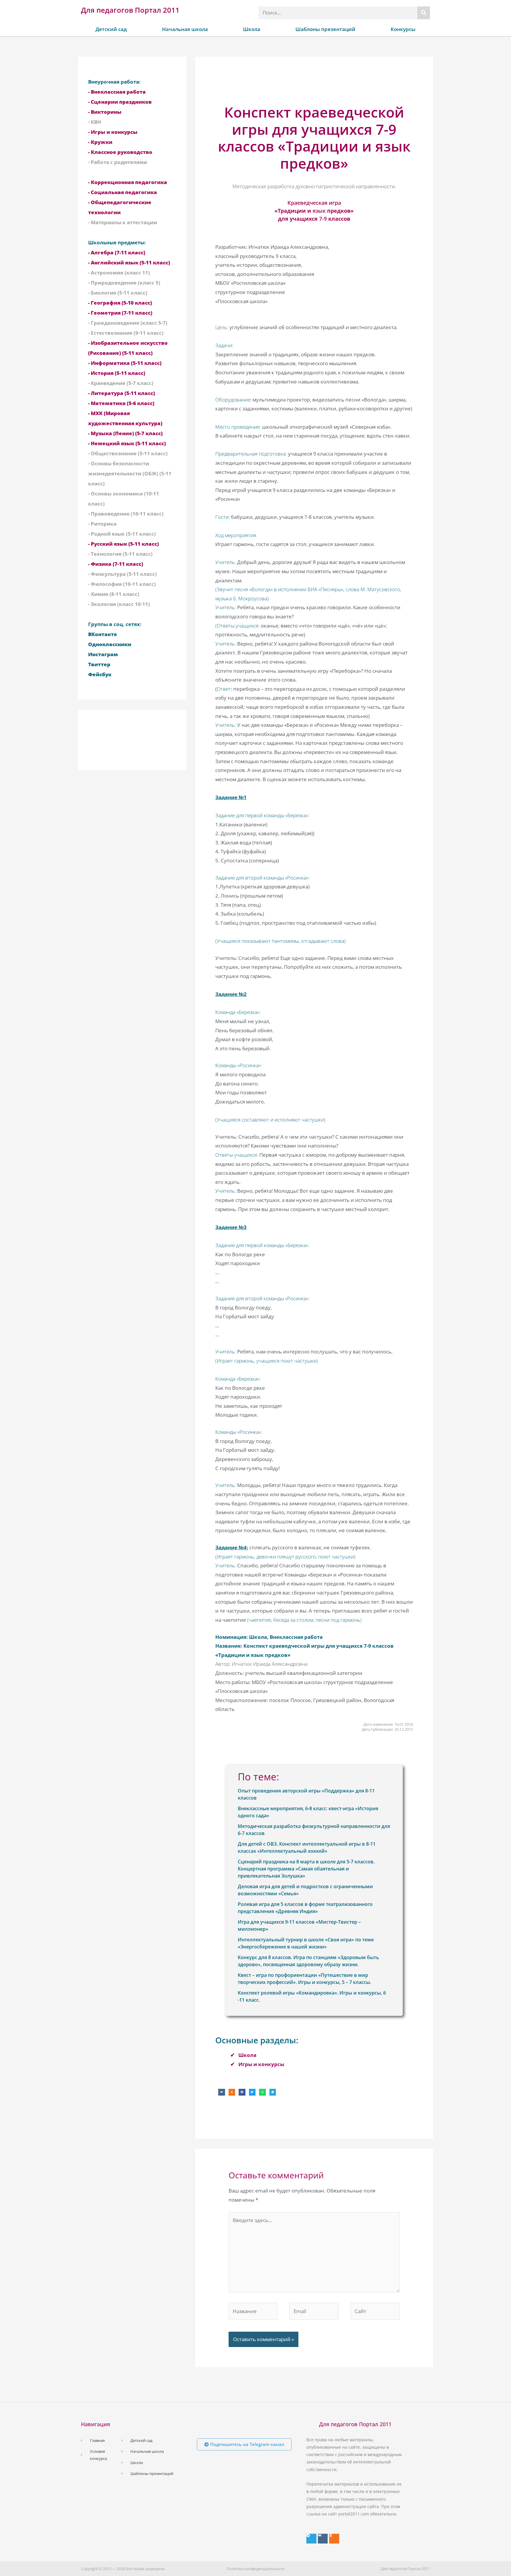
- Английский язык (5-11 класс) (129, 263)
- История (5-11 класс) (117, 373)
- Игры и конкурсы (113, 132)
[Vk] (323, 2539)
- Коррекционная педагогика (128, 182)
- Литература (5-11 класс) (122, 393)
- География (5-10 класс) (120, 303)
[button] (222, 2092)
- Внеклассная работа (117, 92)
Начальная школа (185, 29)
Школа (252, 29)
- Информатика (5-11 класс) (125, 363)
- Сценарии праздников (120, 102)
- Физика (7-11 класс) (116, 564)
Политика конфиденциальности (256, 2569)
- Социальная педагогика (123, 192)
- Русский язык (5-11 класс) (123, 544)
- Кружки (100, 142)
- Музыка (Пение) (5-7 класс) (125, 433)
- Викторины (105, 112)
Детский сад (111, 29)
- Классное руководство (120, 152)
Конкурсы (403, 29)
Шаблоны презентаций (325, 29)
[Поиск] (424, 13)
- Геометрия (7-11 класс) (120, 313)
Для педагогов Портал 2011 (130, 10)
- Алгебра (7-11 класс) (117, 252)
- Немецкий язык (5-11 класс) (127, 443)
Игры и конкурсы (261, 2064)
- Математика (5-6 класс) (121, 403)
